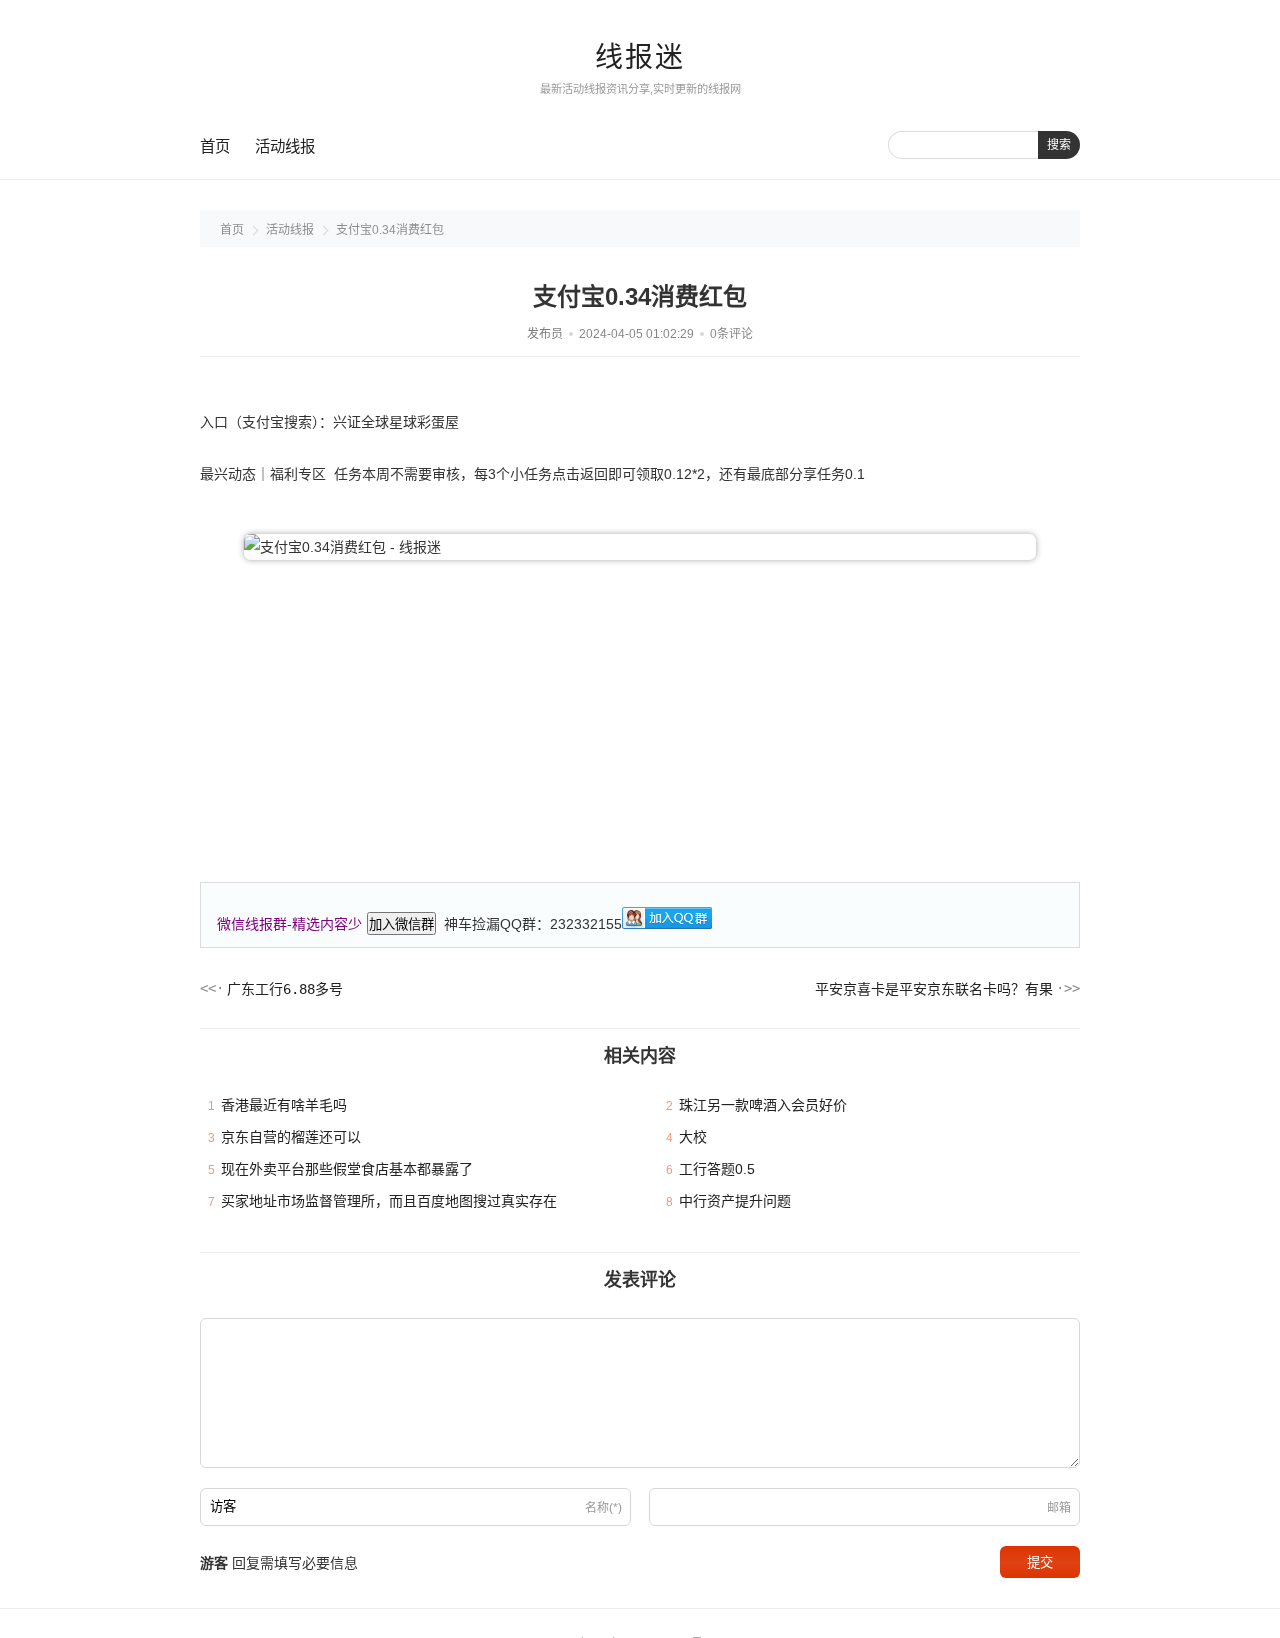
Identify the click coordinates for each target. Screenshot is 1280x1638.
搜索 (1059, 145)
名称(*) (603, 1508)
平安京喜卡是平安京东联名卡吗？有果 (934, 989)
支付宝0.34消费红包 (390, 230)
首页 (215, 146)
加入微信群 (401, 924)
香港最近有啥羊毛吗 (284, 1105)
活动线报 (285, 146)
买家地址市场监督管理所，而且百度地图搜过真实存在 (389, 1201)
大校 (693, 1137)
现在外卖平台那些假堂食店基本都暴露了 (347, 1169)
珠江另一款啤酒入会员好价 (763, 1105)
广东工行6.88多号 (285, 989)
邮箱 (1059, 1508)
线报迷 (640, 57)
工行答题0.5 (717, 1169)
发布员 (545, 334)
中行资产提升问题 (735, 1201)
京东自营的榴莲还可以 (291, 1137)
